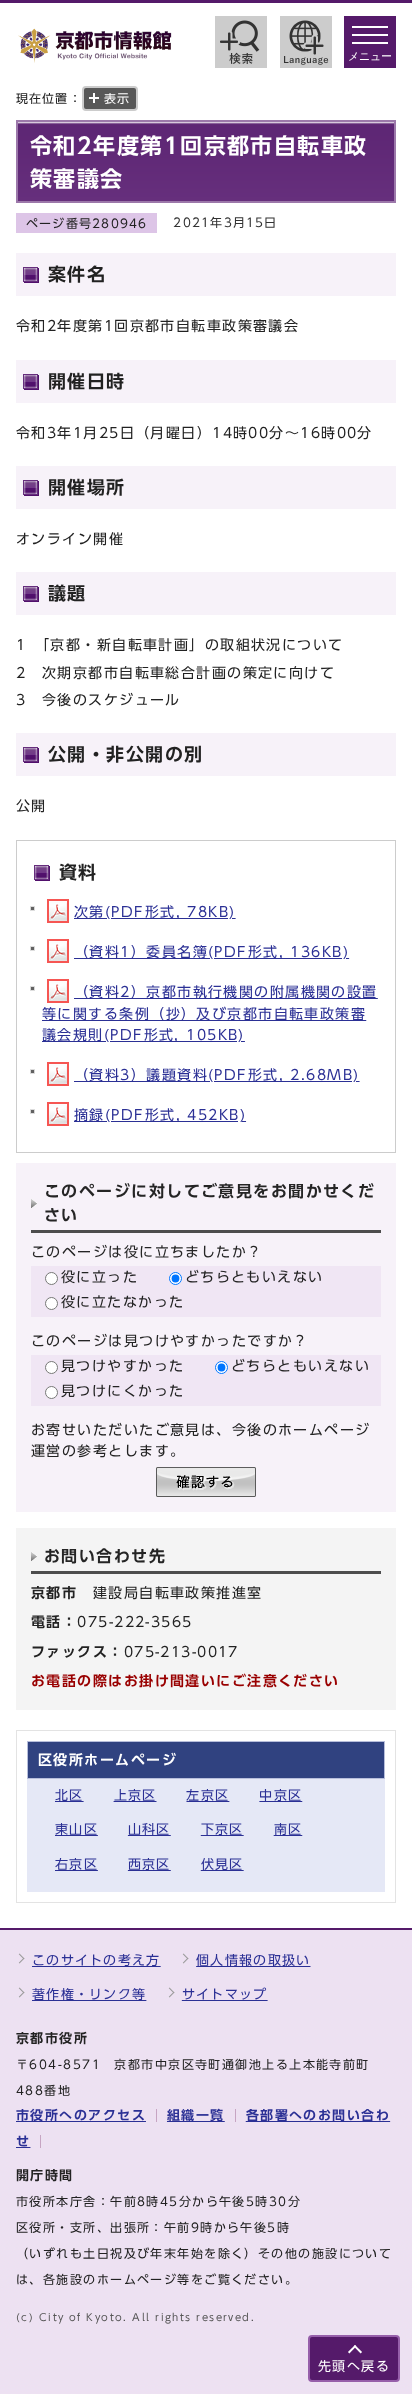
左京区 (207, 1795)
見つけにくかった (123, 1390)
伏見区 (222, 1864)
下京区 (222, 1829)
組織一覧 (196, 2115)
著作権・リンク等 (89, 1994)
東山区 (76, 1829)
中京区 (280, 1795)
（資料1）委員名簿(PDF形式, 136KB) (211, 951)
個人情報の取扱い (253, 1960)
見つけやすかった (123, 1365)
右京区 (76, 1864)
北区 (69, 1795)
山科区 (149, 1829)
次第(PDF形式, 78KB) (155, 911)
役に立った (99, 1276)
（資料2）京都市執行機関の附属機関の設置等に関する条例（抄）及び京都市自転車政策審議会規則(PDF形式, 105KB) (210, 1013)
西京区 (149, 1864)
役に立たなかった (123, 1301)
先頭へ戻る (354, 2366)
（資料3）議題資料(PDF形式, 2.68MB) (217, 1074)
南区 (288, 1829)
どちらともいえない (254, 1276)
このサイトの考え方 (96, 1960)
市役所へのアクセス (81, 2115)
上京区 (135, 1795)
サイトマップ (225, 1994)
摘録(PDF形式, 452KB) (160, 1114)
